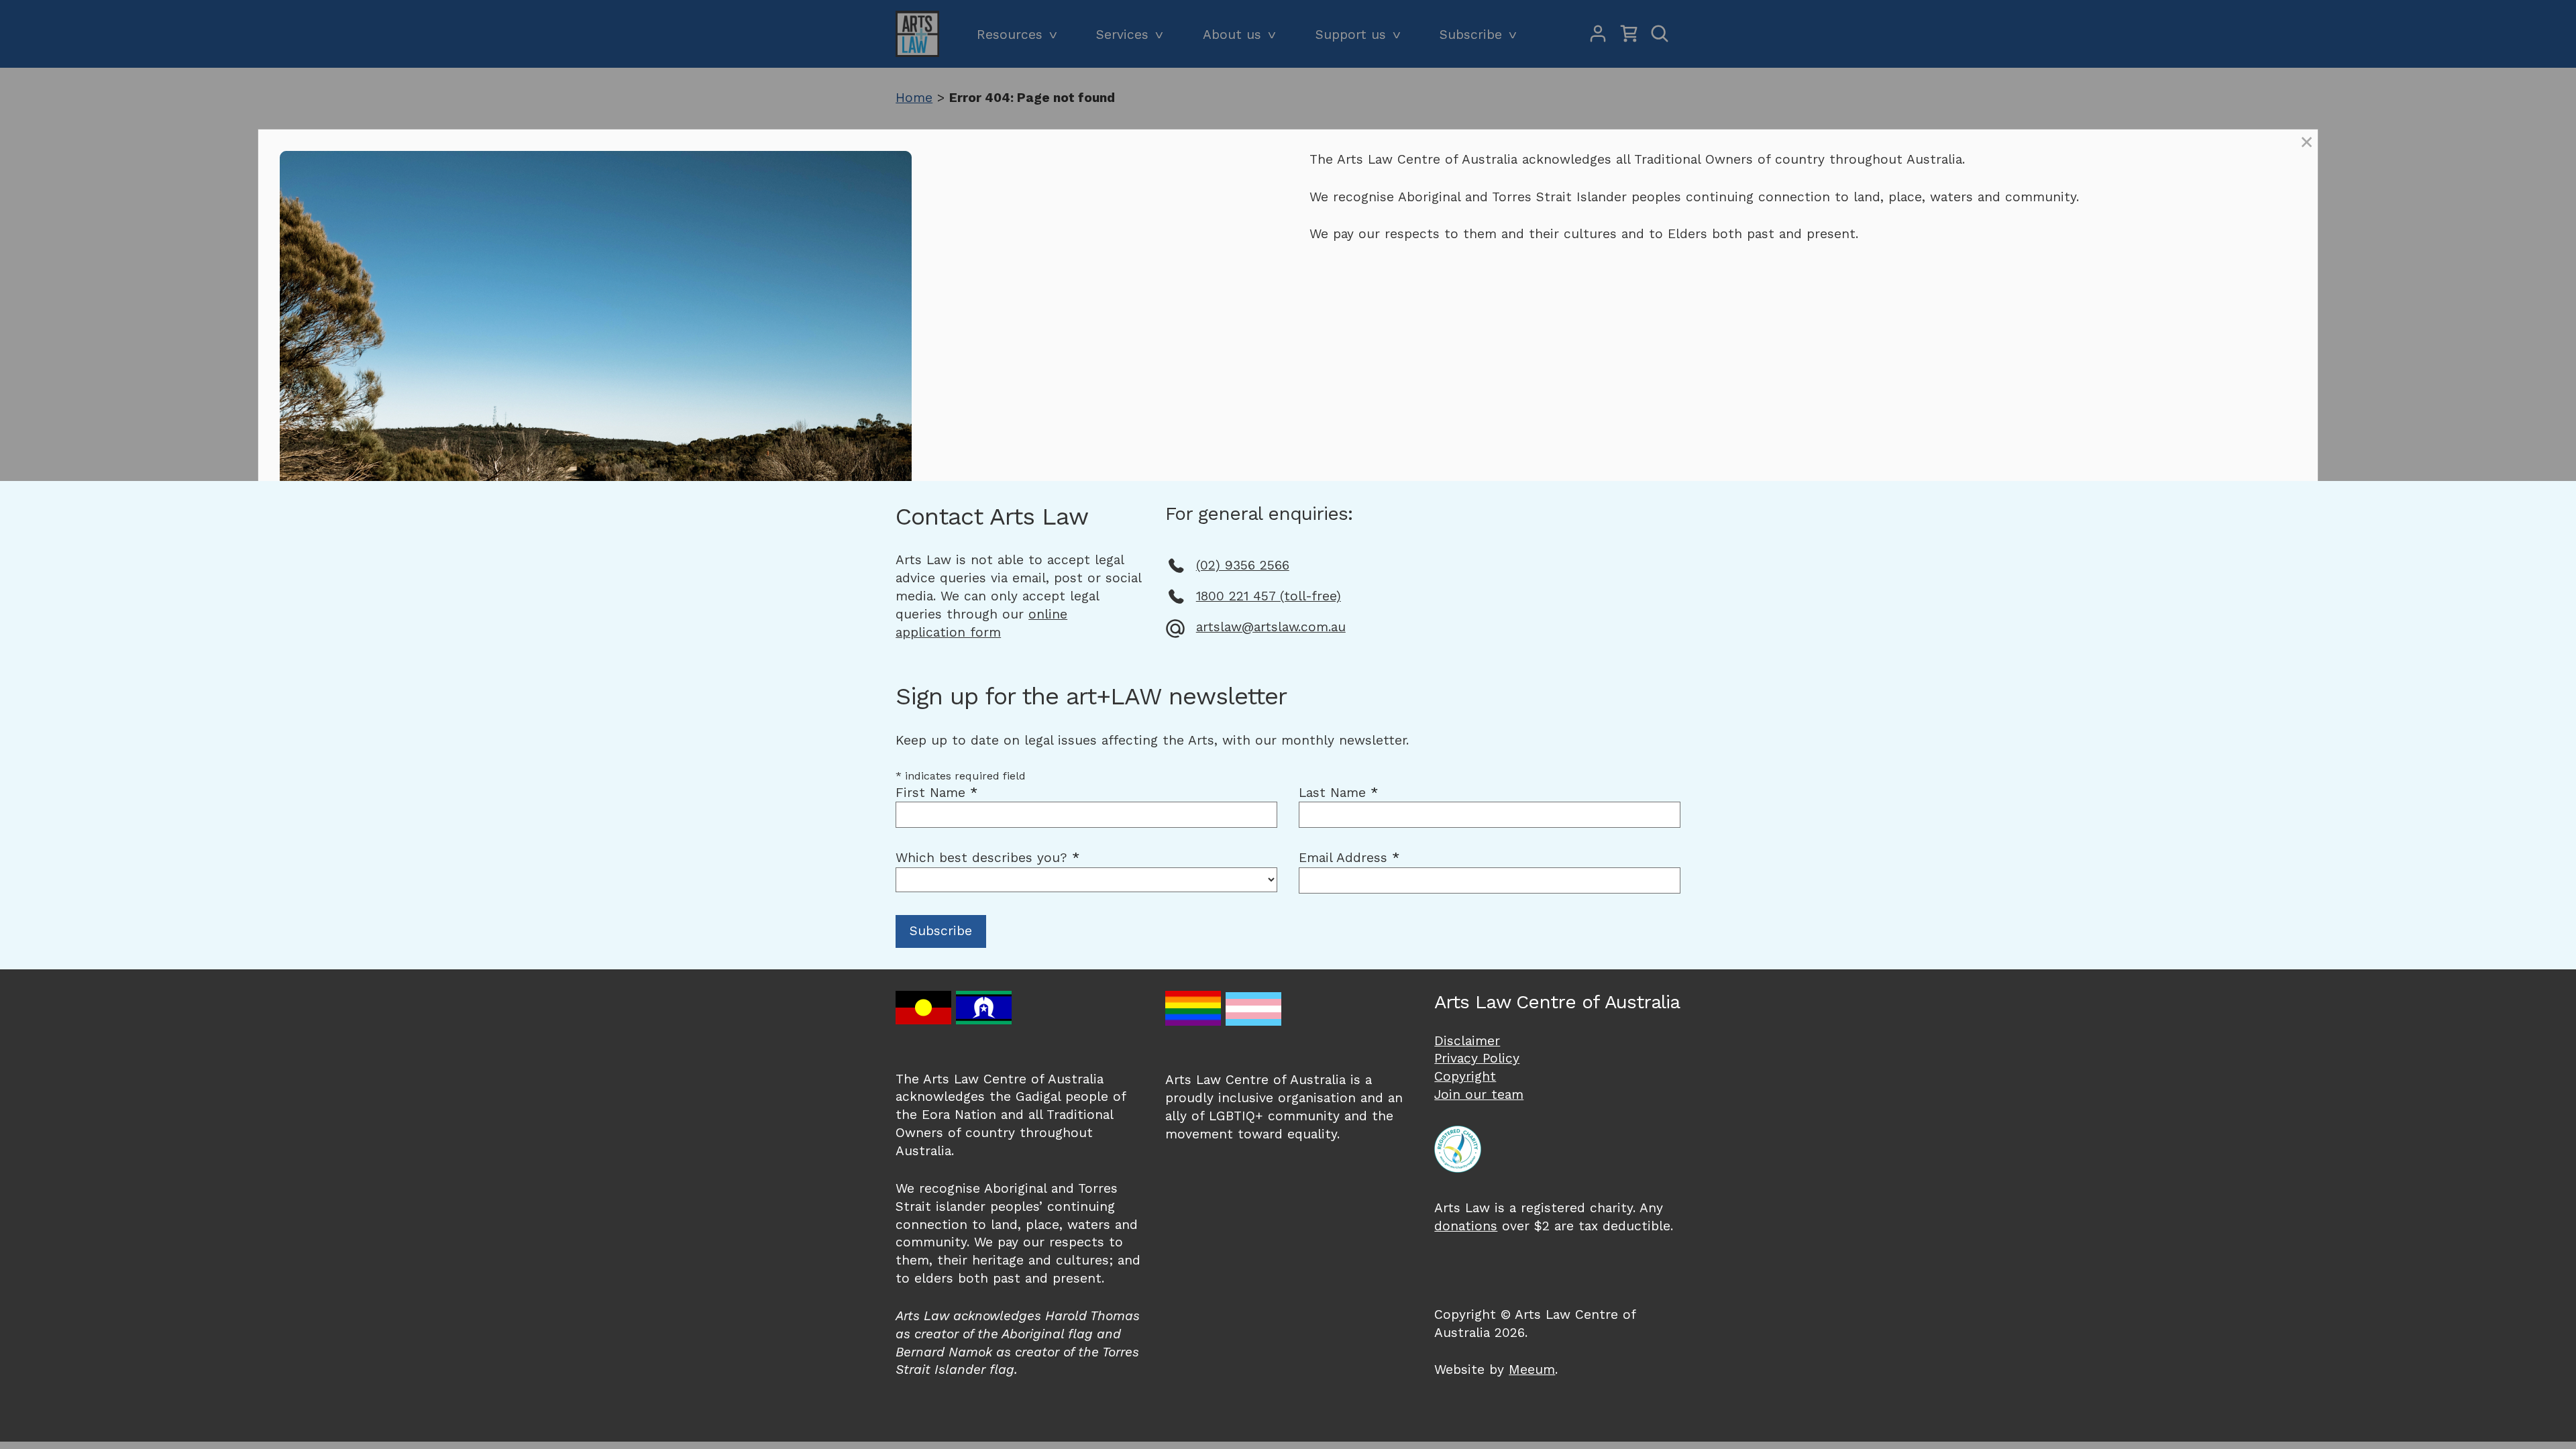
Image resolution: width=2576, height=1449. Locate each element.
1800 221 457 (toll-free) (1269, 596)
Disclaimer (1467, 1041)
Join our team (1479, 1094)
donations (1466, 1226)
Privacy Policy (1477, 1058)
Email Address (1349, 858)
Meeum (1532, 1370)
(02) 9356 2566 (1243, 565)
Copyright (1465, 1076)
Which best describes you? (987, 858)
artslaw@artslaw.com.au (1271, 627)
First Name (936, 793)
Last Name (1338, 793)
